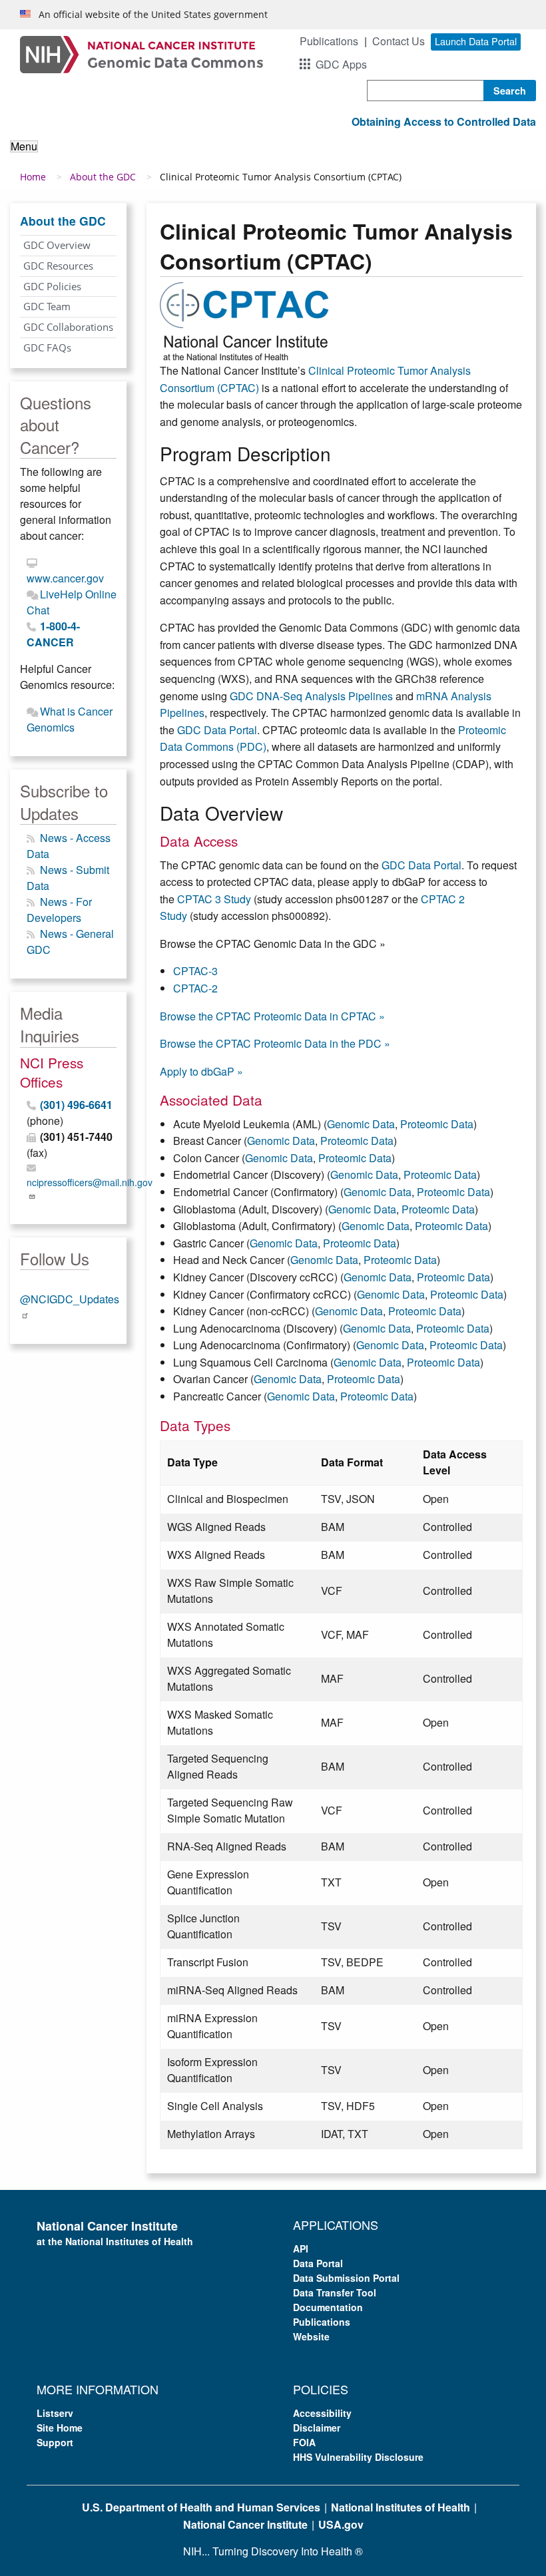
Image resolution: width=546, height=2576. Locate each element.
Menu (24, 146)
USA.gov (341, 2524)
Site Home (60, 2428)
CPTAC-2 (195, 988)
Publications (329, 41)
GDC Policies (52, 286)
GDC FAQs (47, 347)
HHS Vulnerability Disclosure (358, 2457)
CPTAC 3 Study (214, 899)
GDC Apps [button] (341, 64)
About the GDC (103, 177)
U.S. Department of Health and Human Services (201, 2507)
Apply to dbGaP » (201, 1071)
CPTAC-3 (195, 971)
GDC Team (47, 306)
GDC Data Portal (217, 730)
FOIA (304, 2442)
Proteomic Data (437, 1124)
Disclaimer (317, 2428)
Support (55, 2442)
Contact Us (399, 41)
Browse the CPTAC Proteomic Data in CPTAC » (272, 1016)
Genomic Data (361, 1124)
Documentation (328, 2307)
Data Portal (318, 2263)
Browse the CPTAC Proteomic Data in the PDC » (275, 1043)
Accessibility (322, 2413)
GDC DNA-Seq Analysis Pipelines (311, 696)
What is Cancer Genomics (70, 719)
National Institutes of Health (401, 2507)
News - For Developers (59, 910)
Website (311, 2336)
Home (33, 177)
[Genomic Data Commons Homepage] (141, 53)
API (301, 2249)
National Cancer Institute (245, 2524)
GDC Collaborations (68, 327)
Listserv (55, 2413)
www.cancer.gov (65, 578)
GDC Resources (58, 266)
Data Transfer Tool (335, 2292)
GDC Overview (57, 245)
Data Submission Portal (346, 2278)
